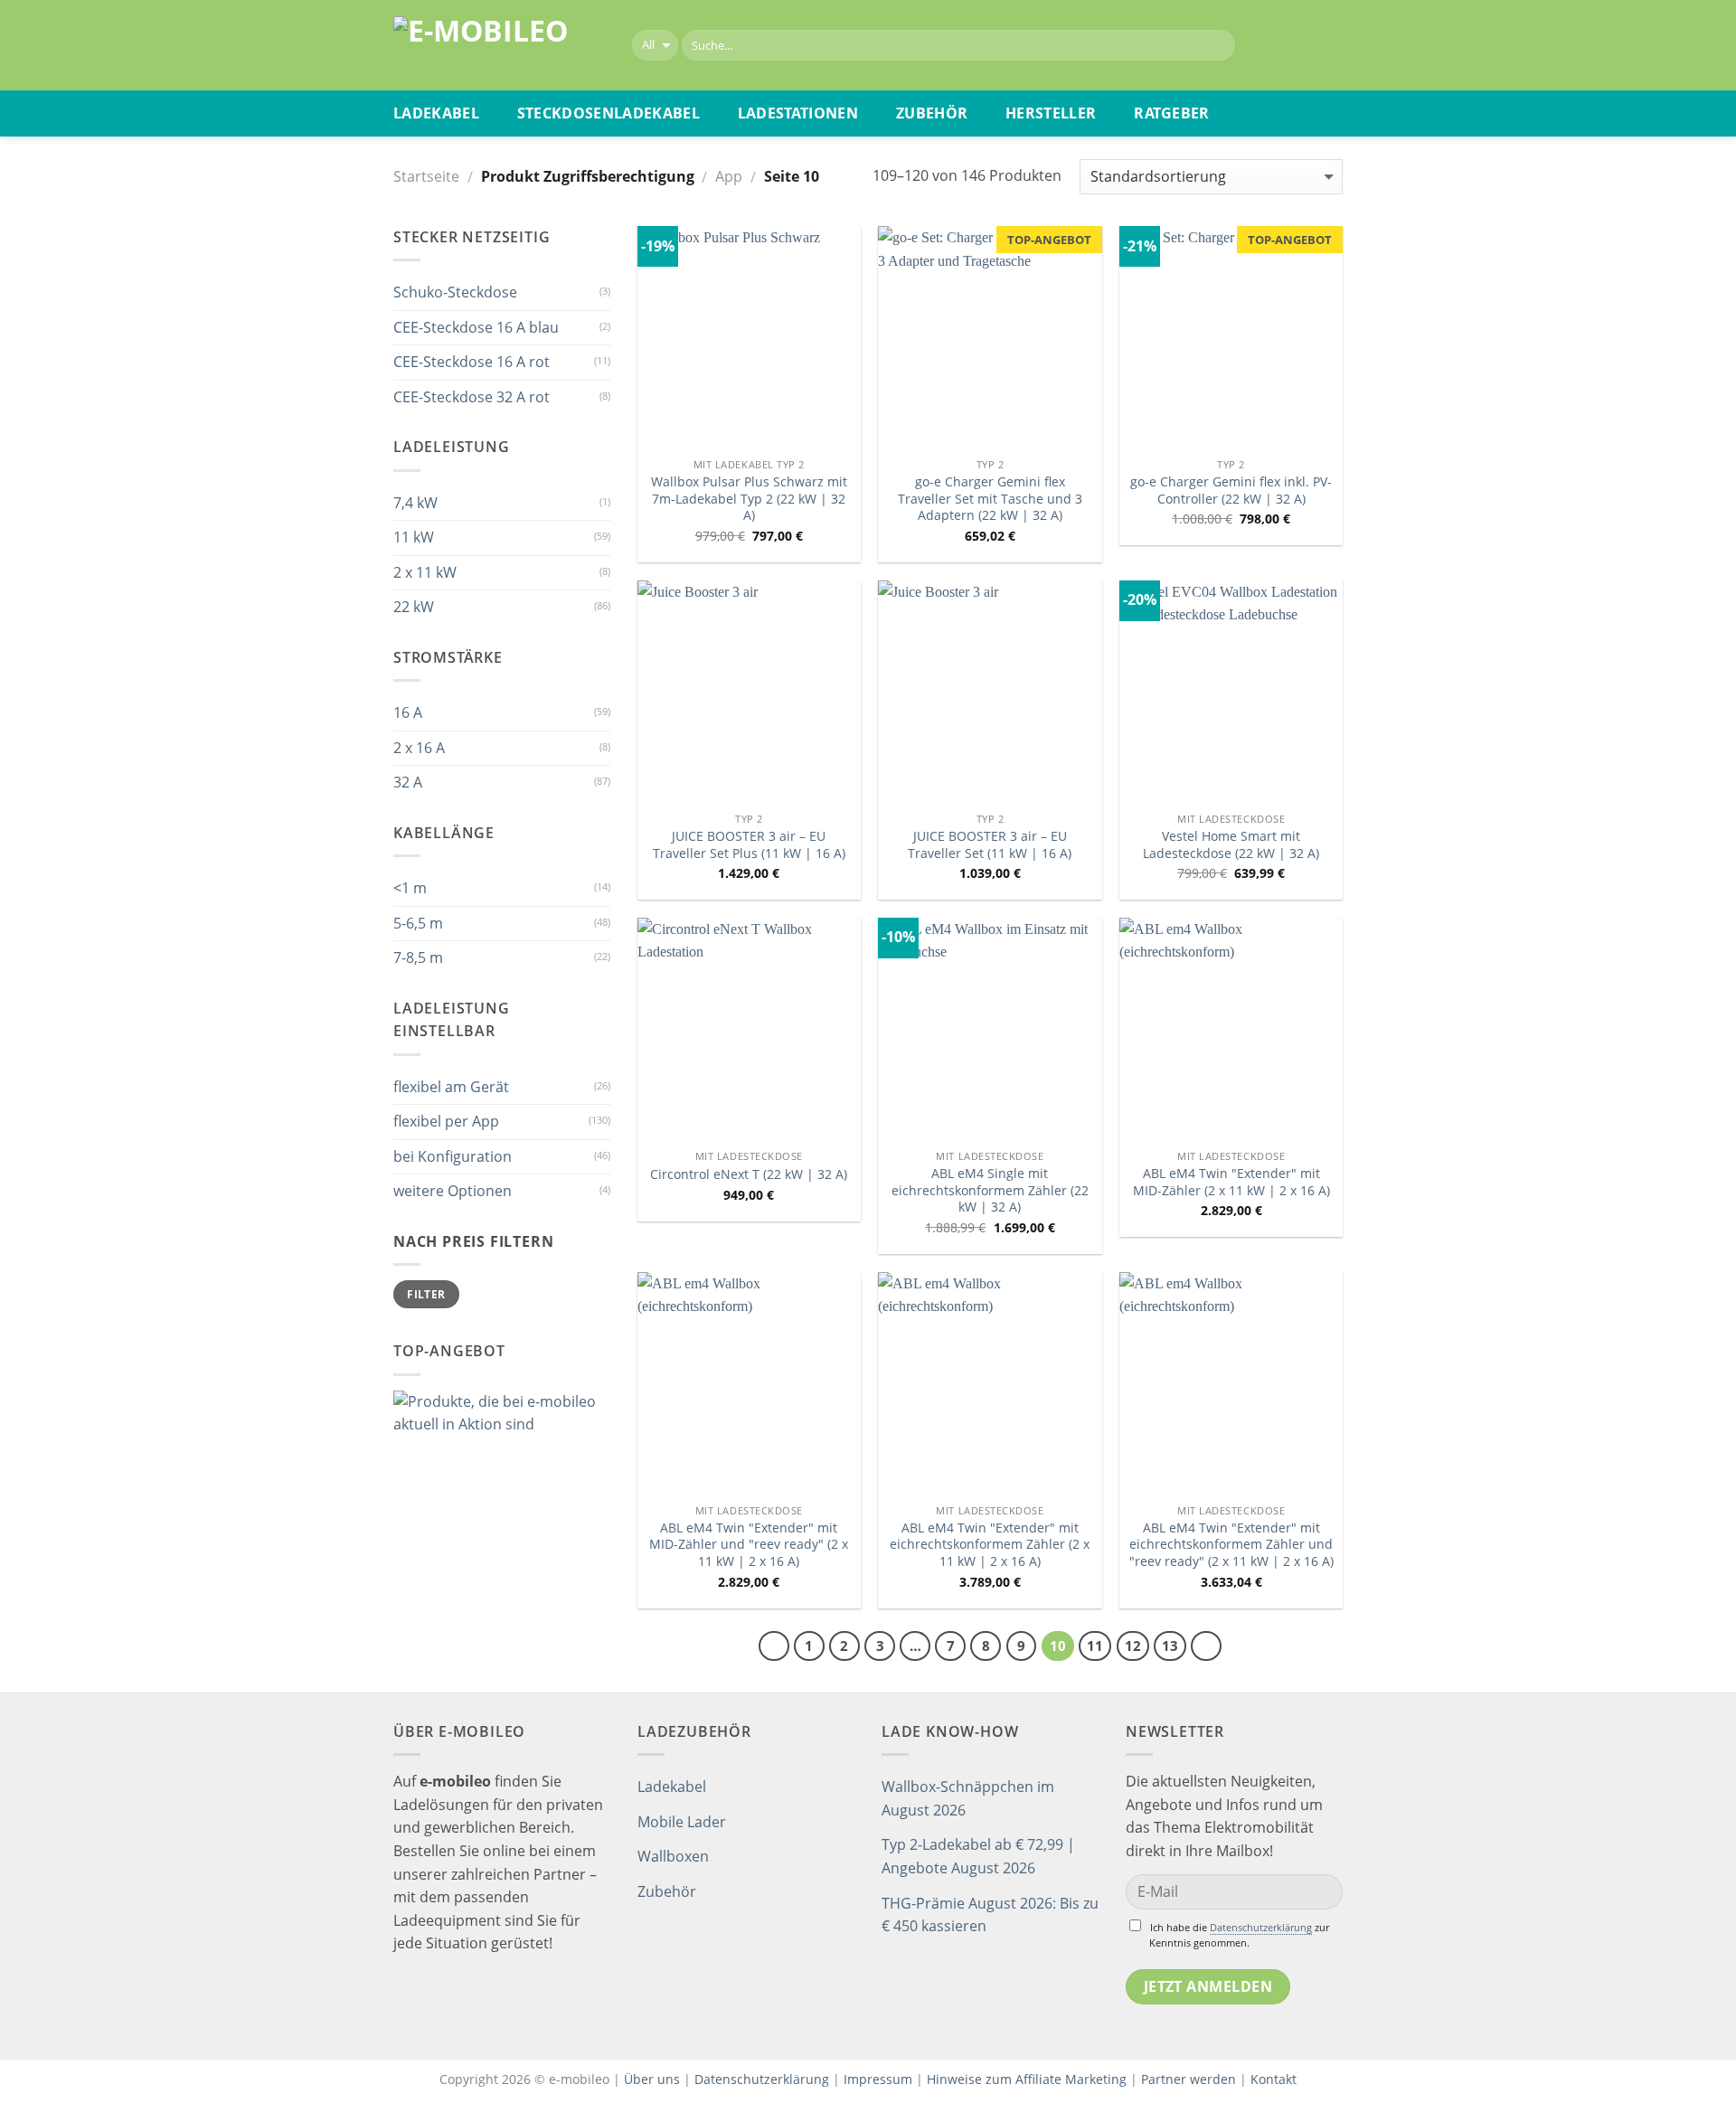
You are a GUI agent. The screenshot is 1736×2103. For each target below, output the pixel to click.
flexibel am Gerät (451, 1087)
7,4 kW (415, 503)
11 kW (414, 537)
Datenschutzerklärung (1261, 1927)
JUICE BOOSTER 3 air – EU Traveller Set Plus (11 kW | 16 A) (749, 845)
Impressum (878, 2079)
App (729, 176)
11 (1095, 1646)
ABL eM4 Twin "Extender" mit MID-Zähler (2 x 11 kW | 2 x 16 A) (1231, 1182)
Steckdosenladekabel (609, 113)
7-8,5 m (418, 957)
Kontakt (1274, 2079)
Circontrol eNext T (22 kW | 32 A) (749, 1174)
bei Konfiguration (453, 1156)
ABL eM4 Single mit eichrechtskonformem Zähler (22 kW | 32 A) (990, 1190)
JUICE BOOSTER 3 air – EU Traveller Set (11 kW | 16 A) (990, 845)
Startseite (426, 176)
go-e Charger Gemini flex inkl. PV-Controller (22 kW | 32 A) (1231, 490)
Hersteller (1051, 113)
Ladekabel (436, 113)
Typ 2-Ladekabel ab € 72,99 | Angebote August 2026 (978, 1856)
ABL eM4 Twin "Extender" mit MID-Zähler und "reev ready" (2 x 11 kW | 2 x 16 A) (749, 1545)
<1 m (410, 888)
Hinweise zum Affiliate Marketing (1027, 2079)
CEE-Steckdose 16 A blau (476, 327)
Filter (426, 1294)
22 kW (414, 607)
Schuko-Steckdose (455, 292)
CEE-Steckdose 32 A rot (472, 397)
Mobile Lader (682, 1822)
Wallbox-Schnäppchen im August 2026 (968, 1798)
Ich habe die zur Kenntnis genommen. (1239, 1935)
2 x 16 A (419, 748)
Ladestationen (798, 113)
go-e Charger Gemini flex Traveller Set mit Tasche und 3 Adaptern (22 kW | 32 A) (990, 499)
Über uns (654, 2079)
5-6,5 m (418, 923)
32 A (408, 782)
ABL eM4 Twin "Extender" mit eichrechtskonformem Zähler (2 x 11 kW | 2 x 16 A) (990, 1545)
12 (1133, 1646)
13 (1170, 1646)
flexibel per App (446, 1121)
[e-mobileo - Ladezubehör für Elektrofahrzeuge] (499, 46)
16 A (408, 712)
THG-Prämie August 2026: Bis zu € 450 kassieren (990, 1915)
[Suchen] (1217, 45)
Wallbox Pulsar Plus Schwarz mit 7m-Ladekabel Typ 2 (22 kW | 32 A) (749, 499)
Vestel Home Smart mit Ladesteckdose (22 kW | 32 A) (1231, 845)
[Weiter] (1206, 1646)
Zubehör (932, 113)
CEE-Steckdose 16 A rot (472, 362)
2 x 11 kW (425, 572)
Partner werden (1189, 2079)
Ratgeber (1172, 113)
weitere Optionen (453, 1191)
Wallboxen (673, 1856)
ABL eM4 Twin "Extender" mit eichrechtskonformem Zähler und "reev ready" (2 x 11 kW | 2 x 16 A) (1231, 1545)
